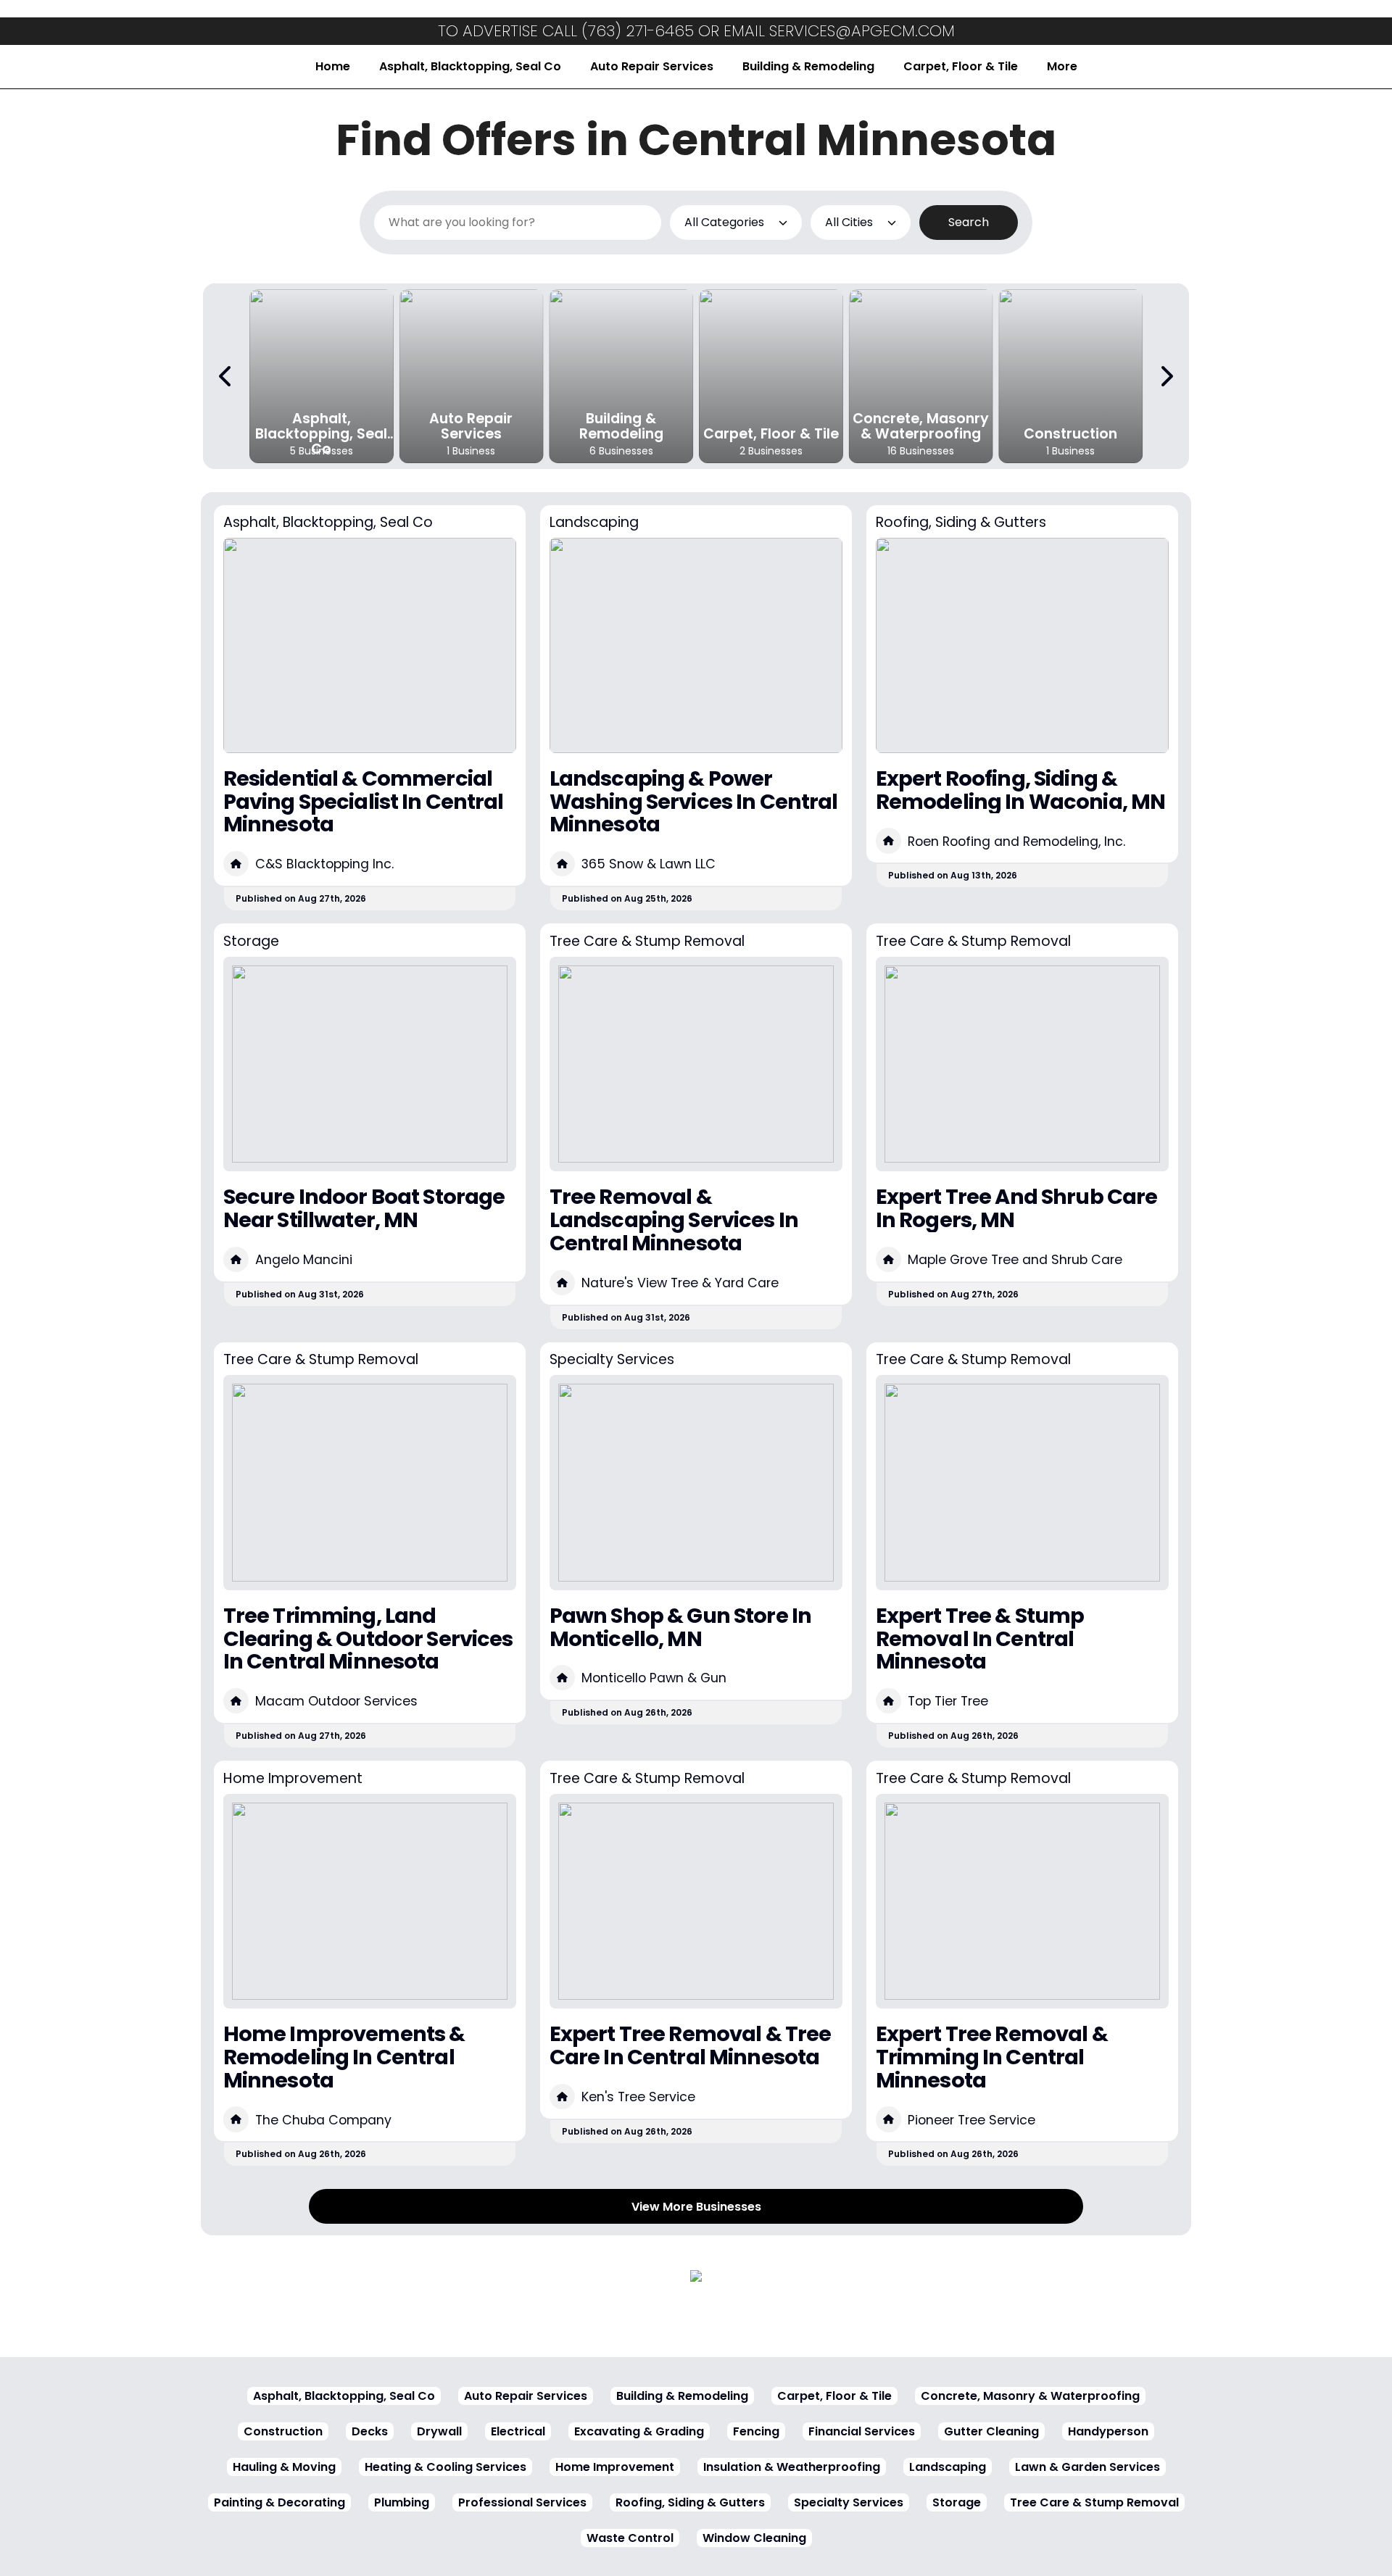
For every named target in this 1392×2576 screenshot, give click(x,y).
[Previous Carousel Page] (226, 376)
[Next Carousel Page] (1166, 376)
